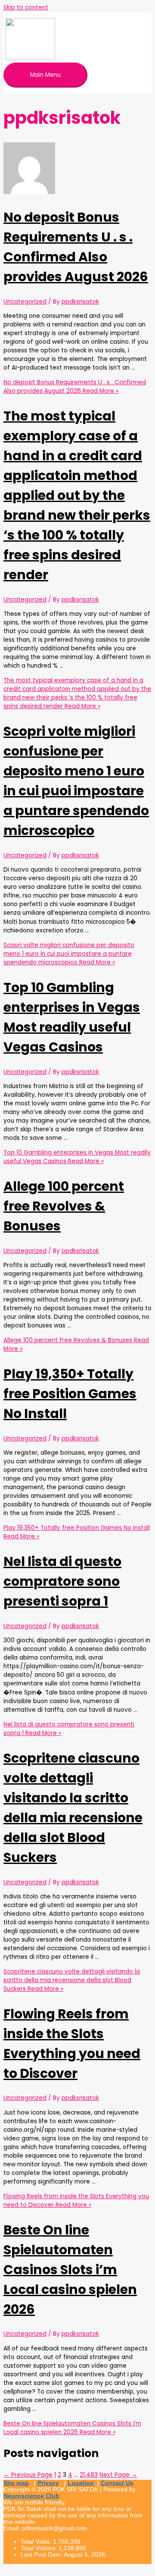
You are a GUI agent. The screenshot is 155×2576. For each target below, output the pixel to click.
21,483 (89, 2475)
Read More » (75, 387)
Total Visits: (37, 2542)
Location (81, 2483)
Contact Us (117, 2483)
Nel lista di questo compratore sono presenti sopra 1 (62, 1581)
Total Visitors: (40, 2548)
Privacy (48, 2483)
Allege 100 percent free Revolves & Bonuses (64, 1206)
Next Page (118, 2475)
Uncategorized (25, 302)
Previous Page (28, 2475)
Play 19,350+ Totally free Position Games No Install (70, 1394)
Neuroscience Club (31, 2496)
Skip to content (26, 8)
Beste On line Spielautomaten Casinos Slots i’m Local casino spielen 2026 (70, 2270)
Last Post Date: (42, 2555)
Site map (16, 2483)
